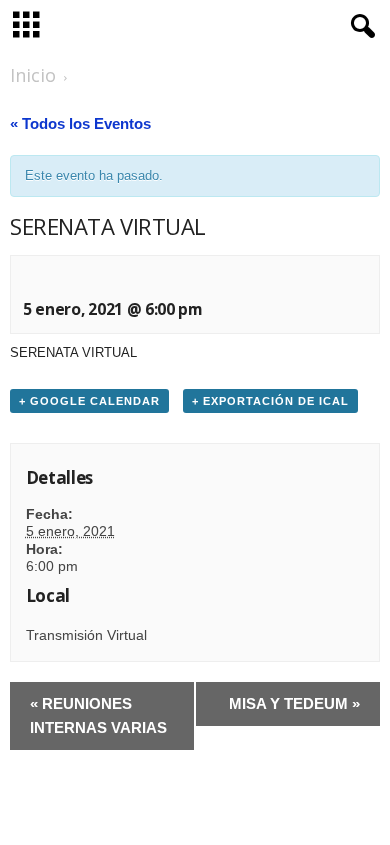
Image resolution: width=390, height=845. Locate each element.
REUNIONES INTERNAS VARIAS (98, 715)
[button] (359, 27)
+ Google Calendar (89, 401)
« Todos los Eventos (80, 123)
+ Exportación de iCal (270, 401)
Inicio (33, 75)
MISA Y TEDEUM (294, 703)
